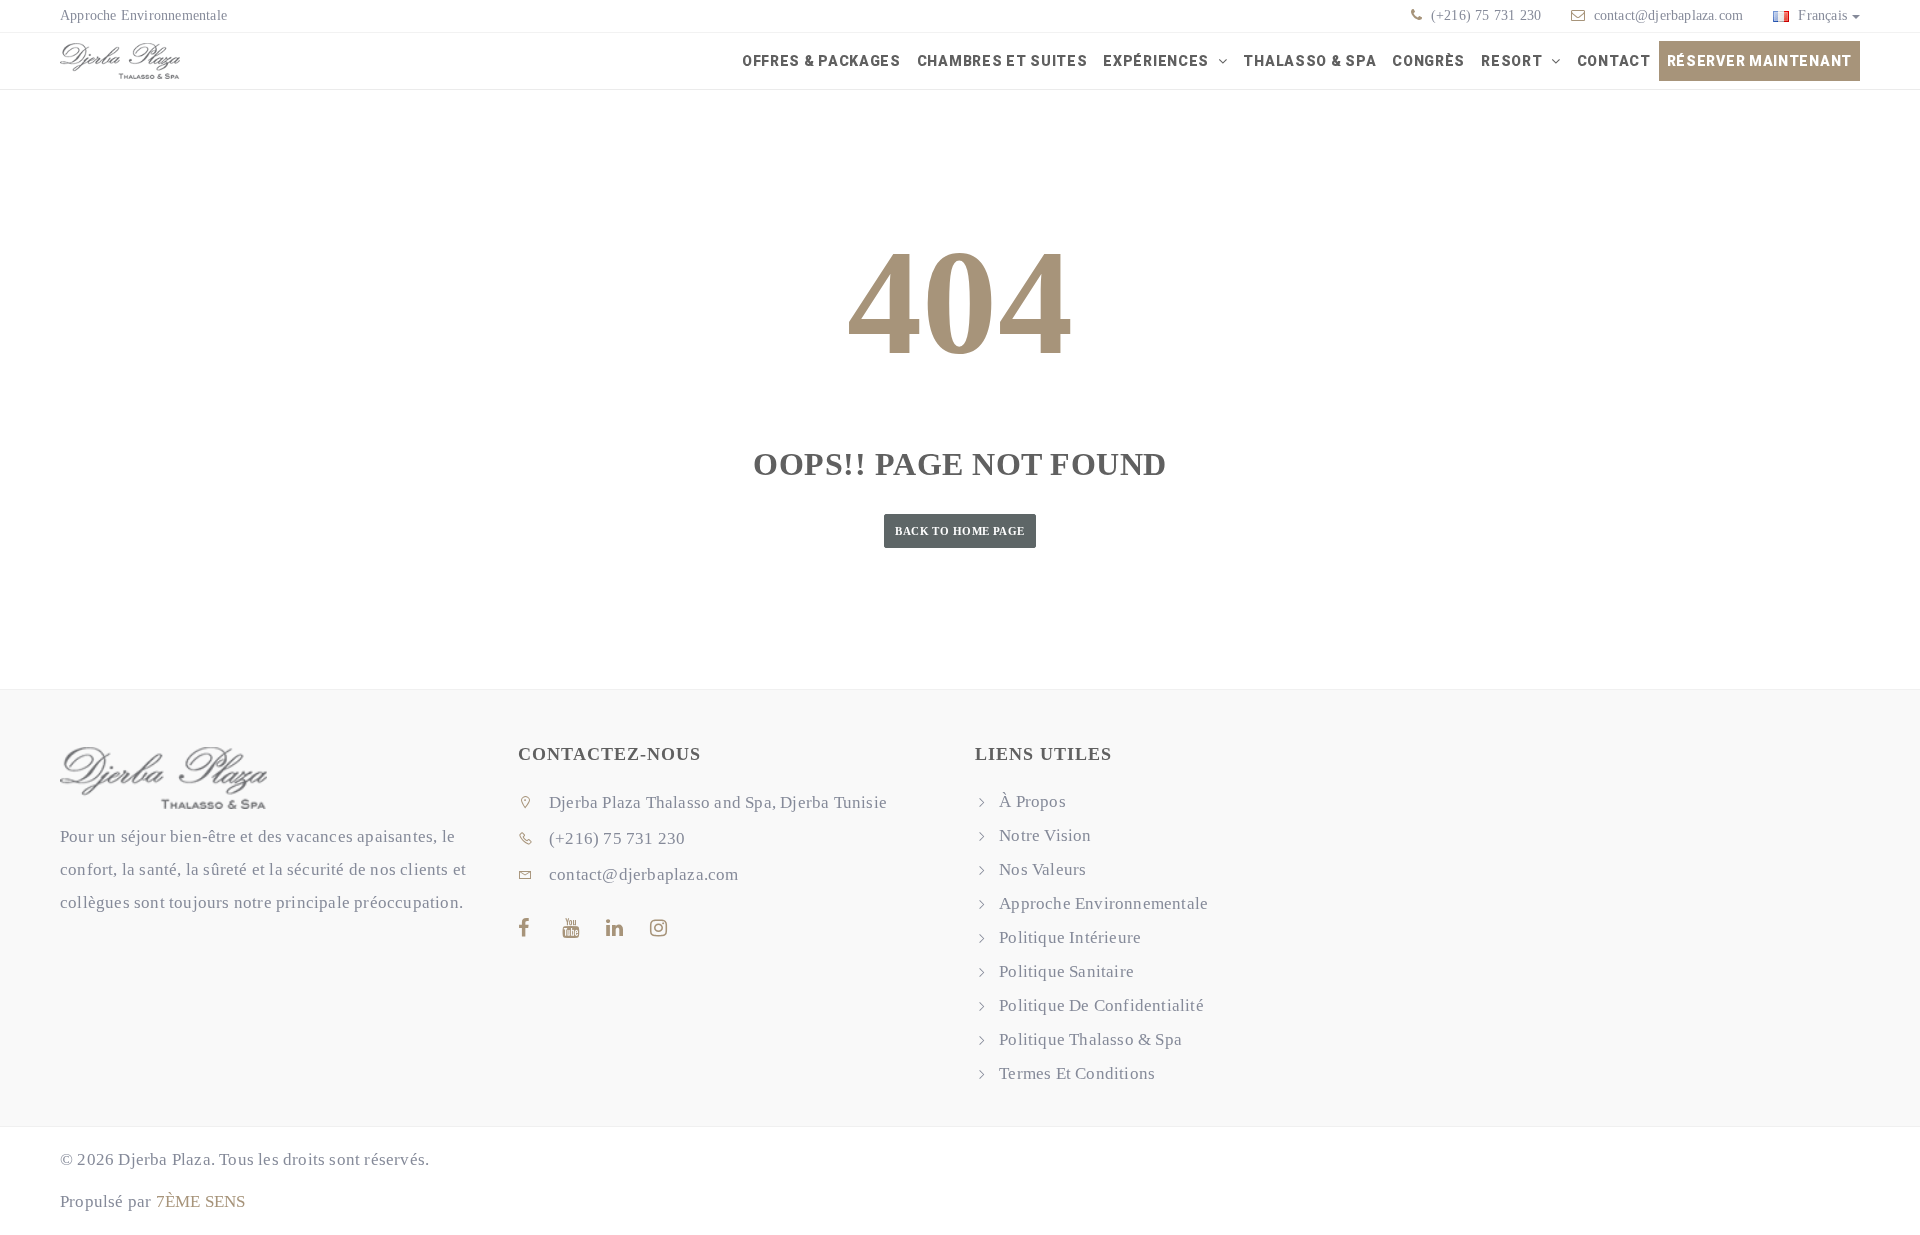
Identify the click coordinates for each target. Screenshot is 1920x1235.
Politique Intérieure (1070, 937)
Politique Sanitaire (1066, 971)
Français (1820, 15)
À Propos (1032, 801)
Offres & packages (821, 61)
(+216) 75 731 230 (1484, 15)
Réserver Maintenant (1759, 61)
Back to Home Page (959, 531)
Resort (1513, 61)
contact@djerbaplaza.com (1669, 15)
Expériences (1157, 61)
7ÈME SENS (201, 1201)
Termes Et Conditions (1077, 1073)
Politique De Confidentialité (1101, 1005)
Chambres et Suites (1002, 61)
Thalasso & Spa (1309, 61)
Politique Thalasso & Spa (1090, 1039)
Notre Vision (1045, 835)
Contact (1614, 61)
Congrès (1428, 61)
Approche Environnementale (143, 15)
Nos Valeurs (1042, 869)
